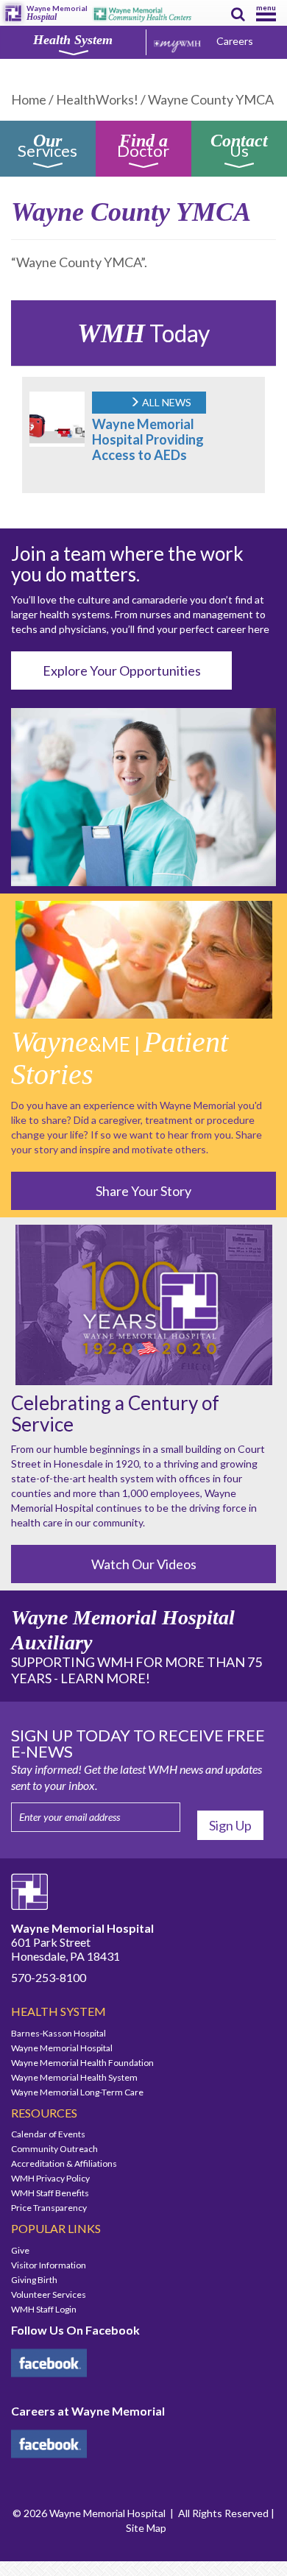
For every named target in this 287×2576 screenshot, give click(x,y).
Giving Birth (34, 2280)
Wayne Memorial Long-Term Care (77, 2092)
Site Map (146, 2528)
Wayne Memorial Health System (74, 2077)
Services (47, 148)
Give (20, 2250)
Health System (73, 40)
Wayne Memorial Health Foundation (82, 2063)
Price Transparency (49, 2208)
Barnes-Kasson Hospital (59, 2033)
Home (29, 99)
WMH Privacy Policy (50, 2178)
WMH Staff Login (44, 2309)
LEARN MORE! (105, 1678)
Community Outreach (54, 2149)
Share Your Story (143, 1191)
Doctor (143, 148)
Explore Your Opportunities (122, 670)
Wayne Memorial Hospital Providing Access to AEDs (148, 439)
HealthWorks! (97, 99)
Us (239, 148)
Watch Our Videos (144, 1564)
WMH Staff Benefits (50, 2193)
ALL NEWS (166, 402)
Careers (235, 41)
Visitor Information (49, 2265)
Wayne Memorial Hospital (62, 2048)
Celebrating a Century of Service (115, 1413)
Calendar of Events (48, 2134)
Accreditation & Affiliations (64, 2163)
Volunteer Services (49, 2294)
